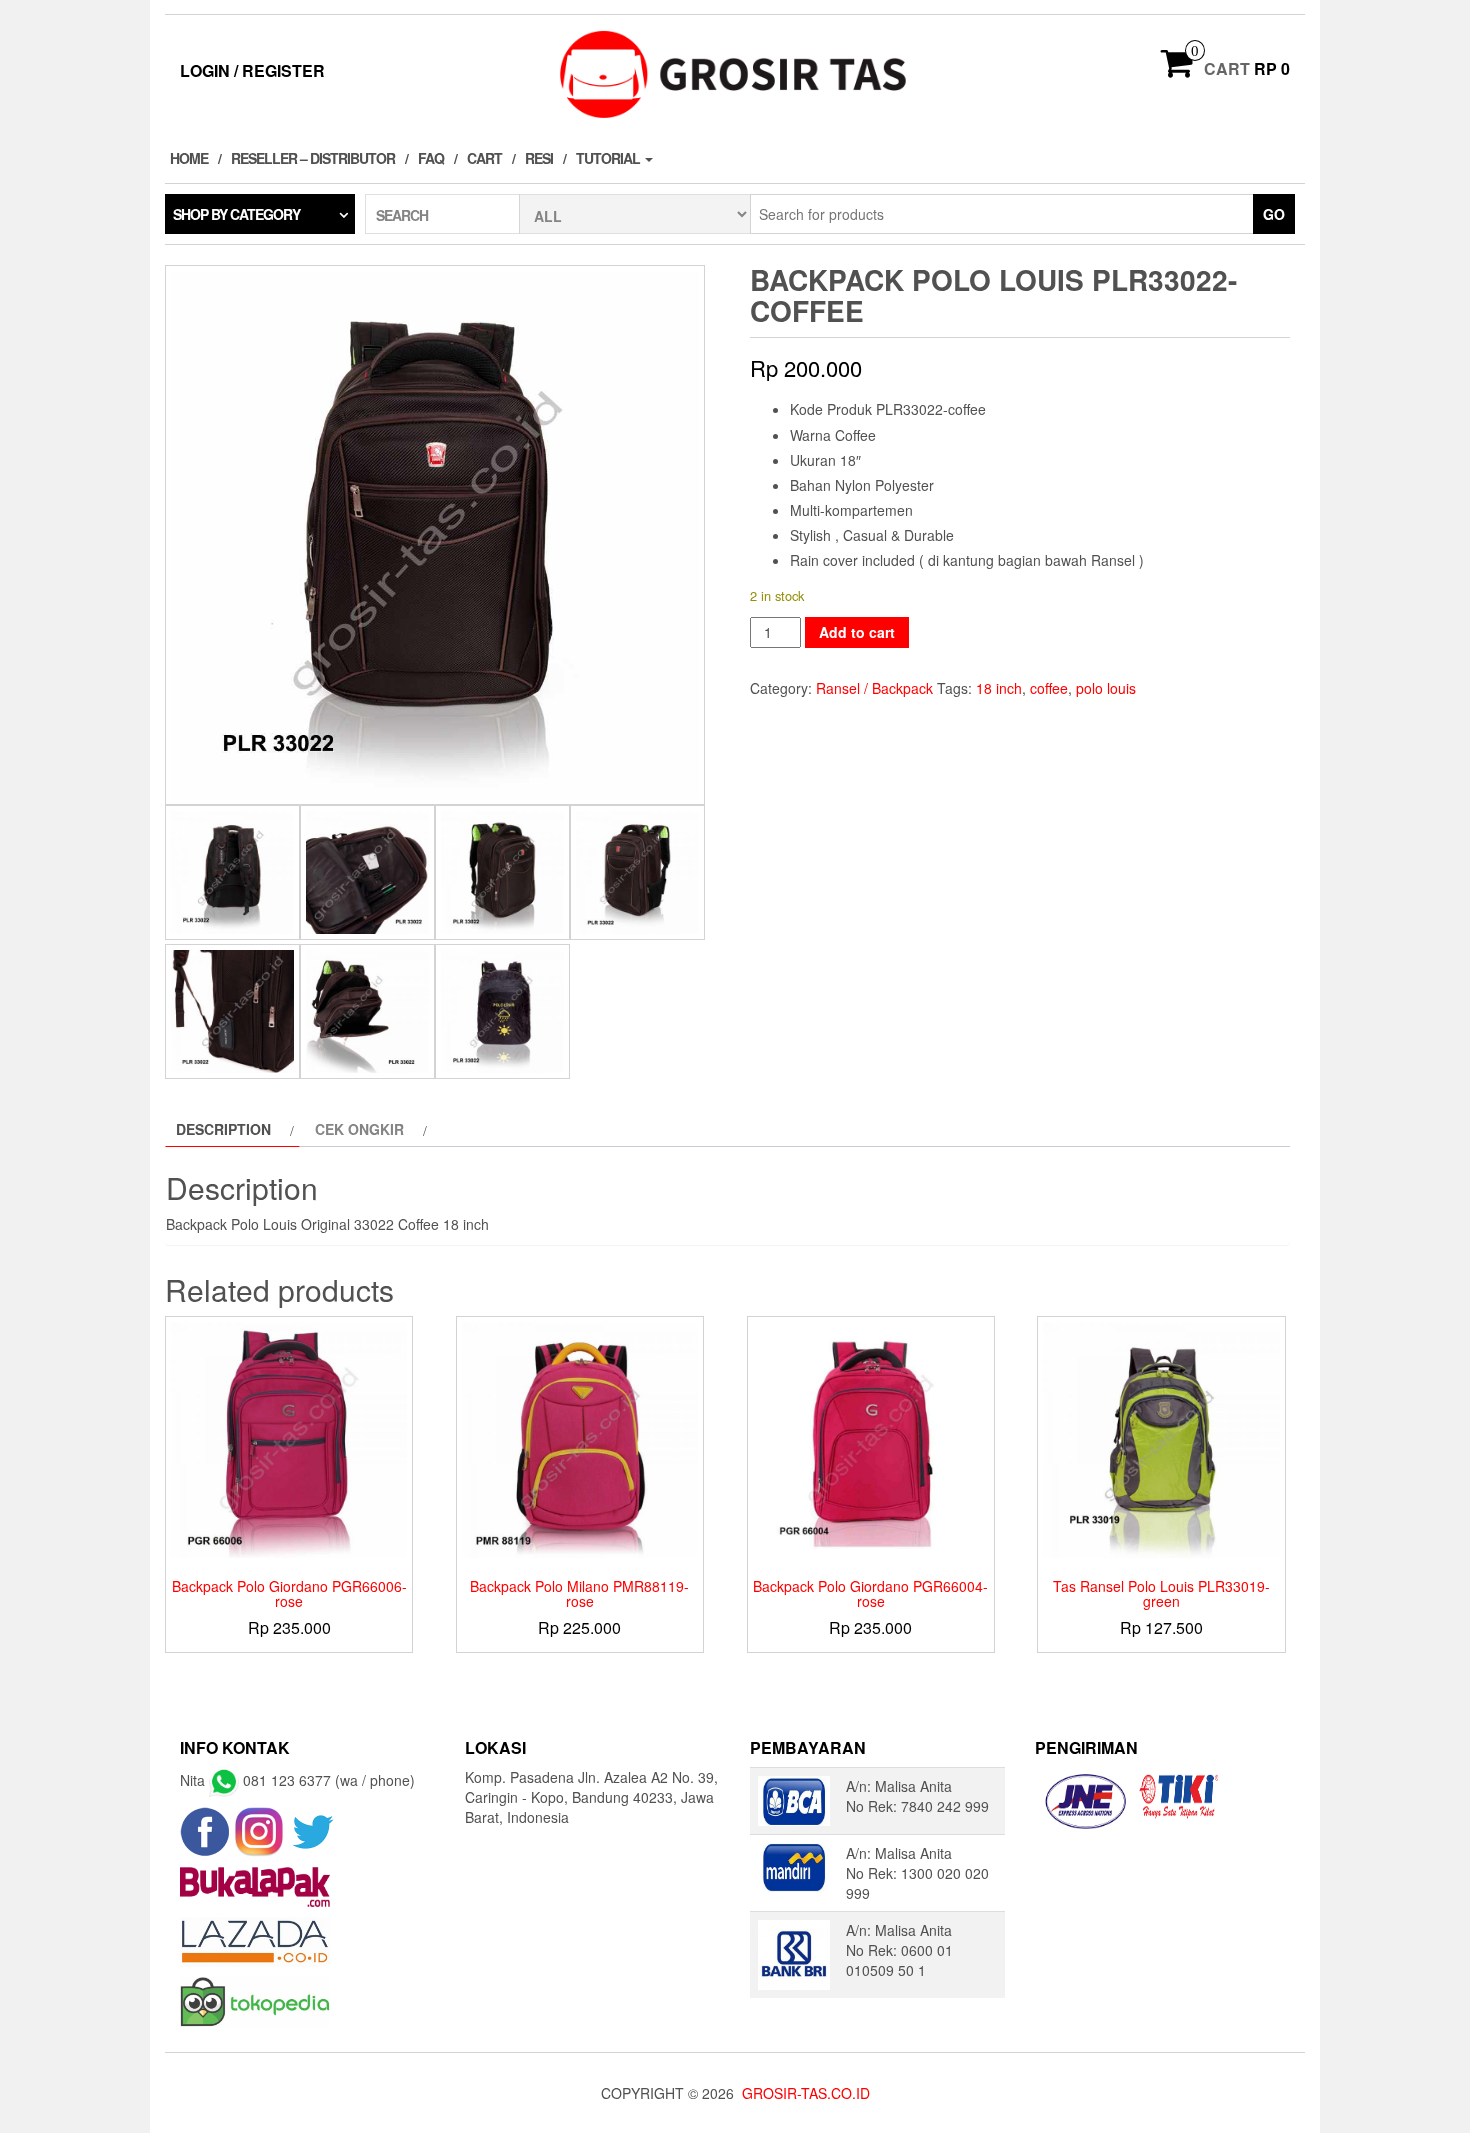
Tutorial (609, 158)
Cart (484, 158)
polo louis (1106, 688)
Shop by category (236, 214)
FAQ (431, 158)
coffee (1049, 688)
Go (1274, 214)
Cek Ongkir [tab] (359, 1129)
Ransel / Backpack (874, 688)
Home (189, 158)
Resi (539, 158)
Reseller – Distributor (313, 158)
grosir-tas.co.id (806, 2093)
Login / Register (252, 70)
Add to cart (857, 632)
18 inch (999, 688)
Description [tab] (223, 1129)
